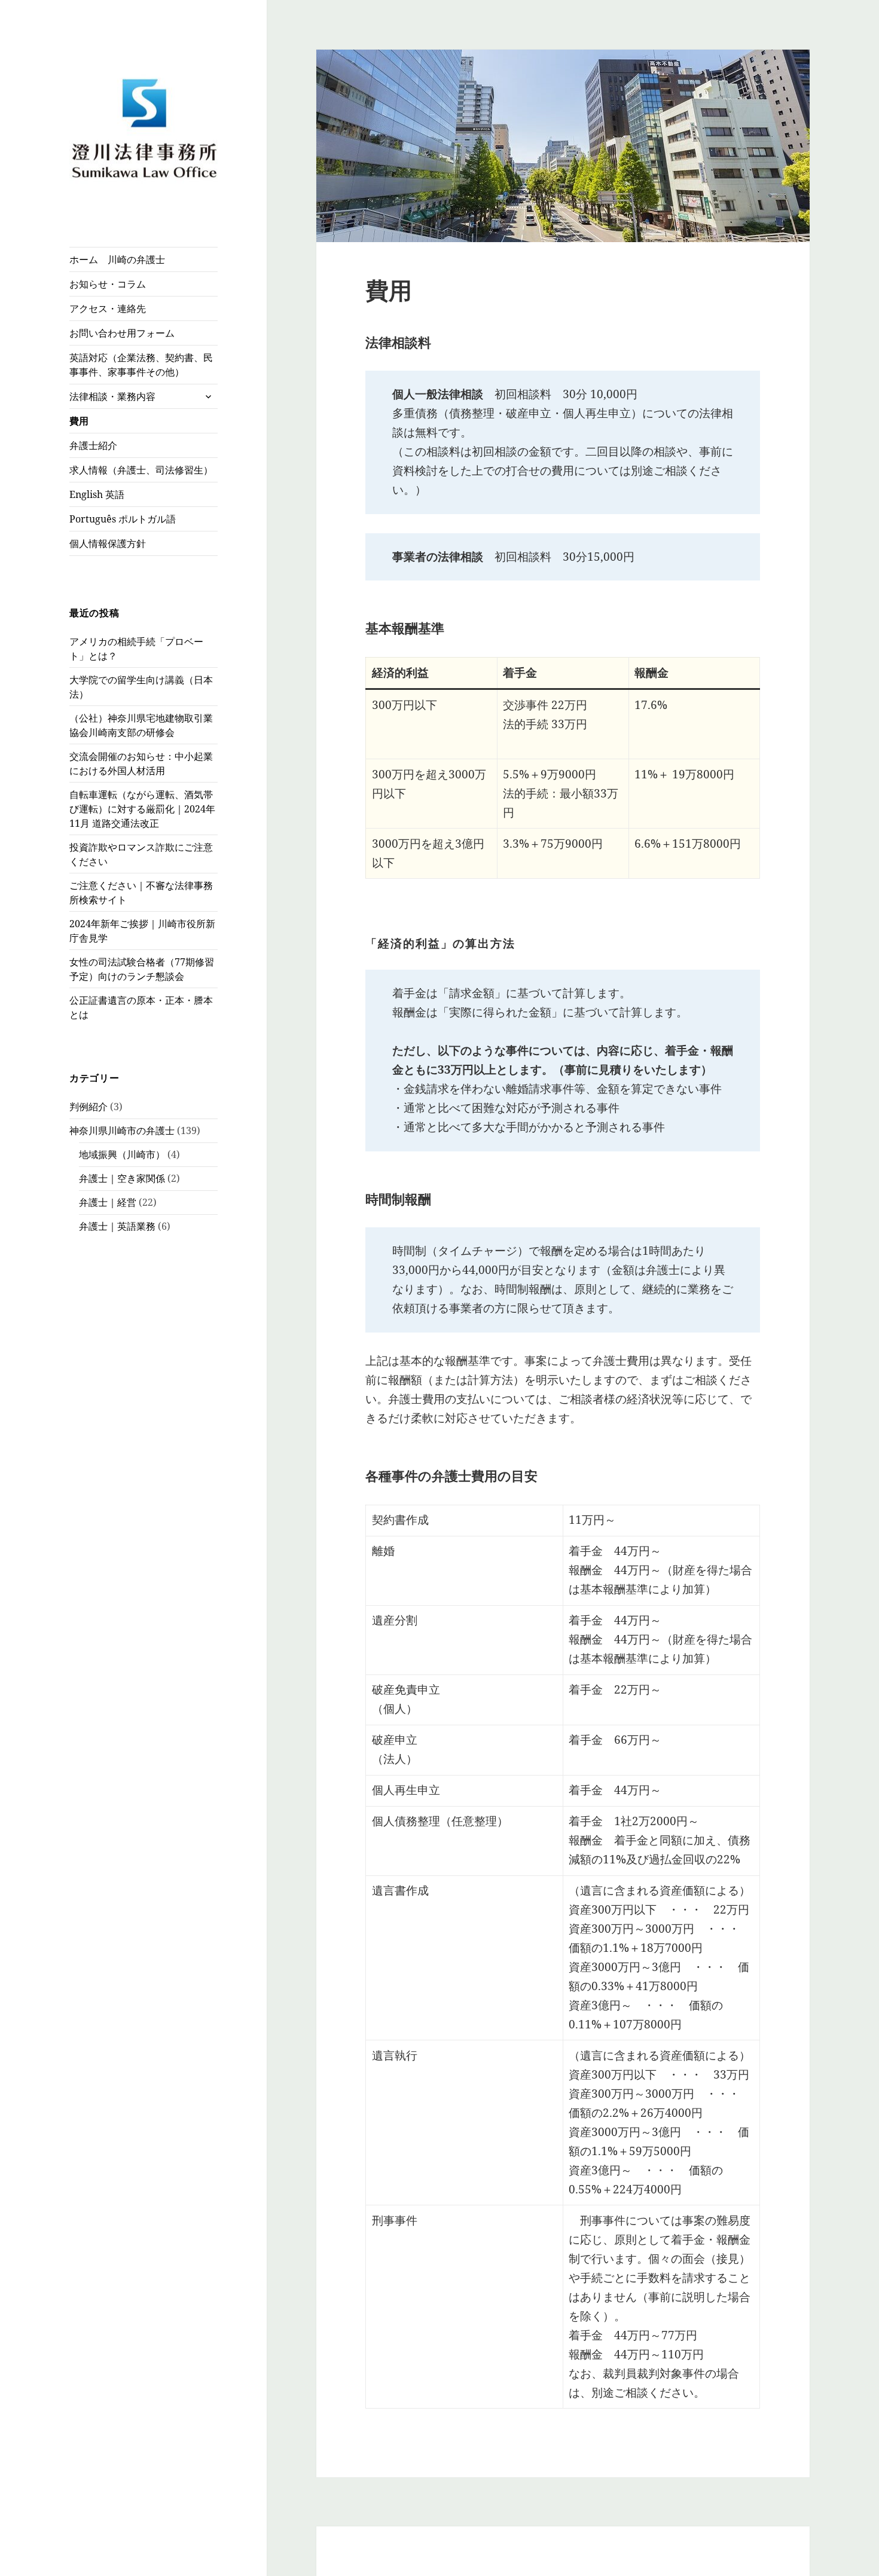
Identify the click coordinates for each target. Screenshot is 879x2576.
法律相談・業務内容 (112, 396)
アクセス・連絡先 (108, 308)
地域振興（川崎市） (122, 1154)
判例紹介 (88, 1107)
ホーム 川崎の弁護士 (117, 259)
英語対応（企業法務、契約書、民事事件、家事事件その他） (141, 365)
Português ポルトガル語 (123, 519)
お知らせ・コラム (108, 284)
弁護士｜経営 (108, 1202)
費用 (79, 421)
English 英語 (97, 494)
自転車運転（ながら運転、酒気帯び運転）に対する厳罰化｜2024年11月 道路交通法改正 (142, 809)
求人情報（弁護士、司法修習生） (141, 470)
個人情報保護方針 (108, 543)
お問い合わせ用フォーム (122, 333)
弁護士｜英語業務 (117, 1226)
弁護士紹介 (93, 445)
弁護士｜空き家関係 (122, 1178)
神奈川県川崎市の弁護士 (122, 1130)
